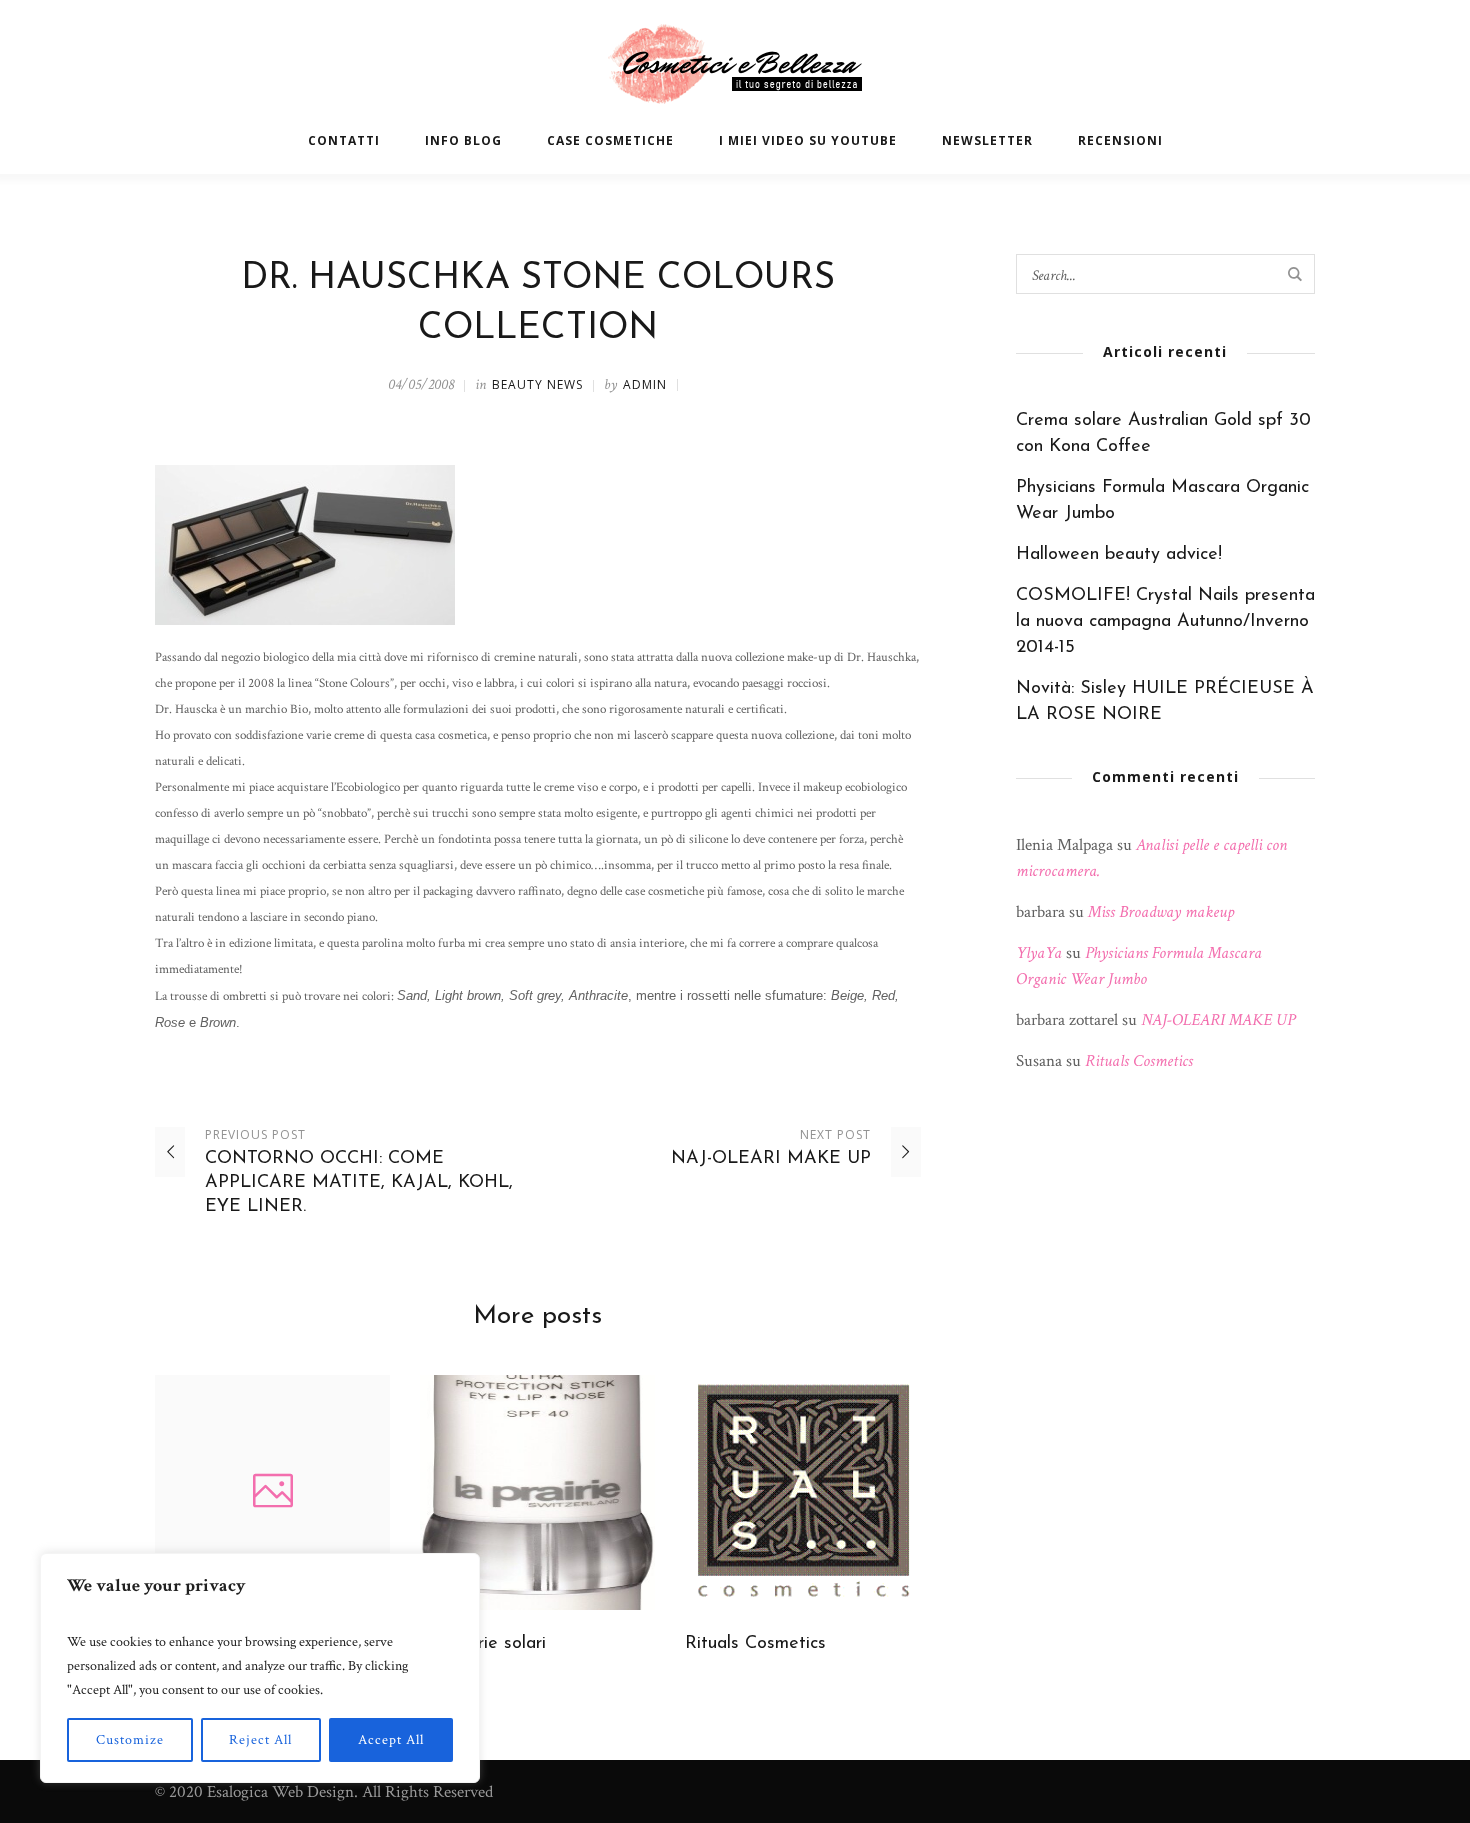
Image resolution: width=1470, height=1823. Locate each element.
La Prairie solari (483, 1644)
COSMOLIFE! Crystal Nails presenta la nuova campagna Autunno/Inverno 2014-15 (1165, 622)
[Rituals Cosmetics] (802, 1492)
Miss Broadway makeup (1161, 912)
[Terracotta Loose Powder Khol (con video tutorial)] (272, 1492)
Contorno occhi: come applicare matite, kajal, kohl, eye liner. (359, 1183)
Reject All (260, 1740)
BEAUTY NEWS (537, 384)
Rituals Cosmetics (755, 1644)
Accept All (391, 1740)
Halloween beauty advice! (1119, 555)
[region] (260, 1668)
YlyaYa (1039, 953)
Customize (130, 1740)
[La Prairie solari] (537, 1492)
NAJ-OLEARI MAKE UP (771, 1159)
